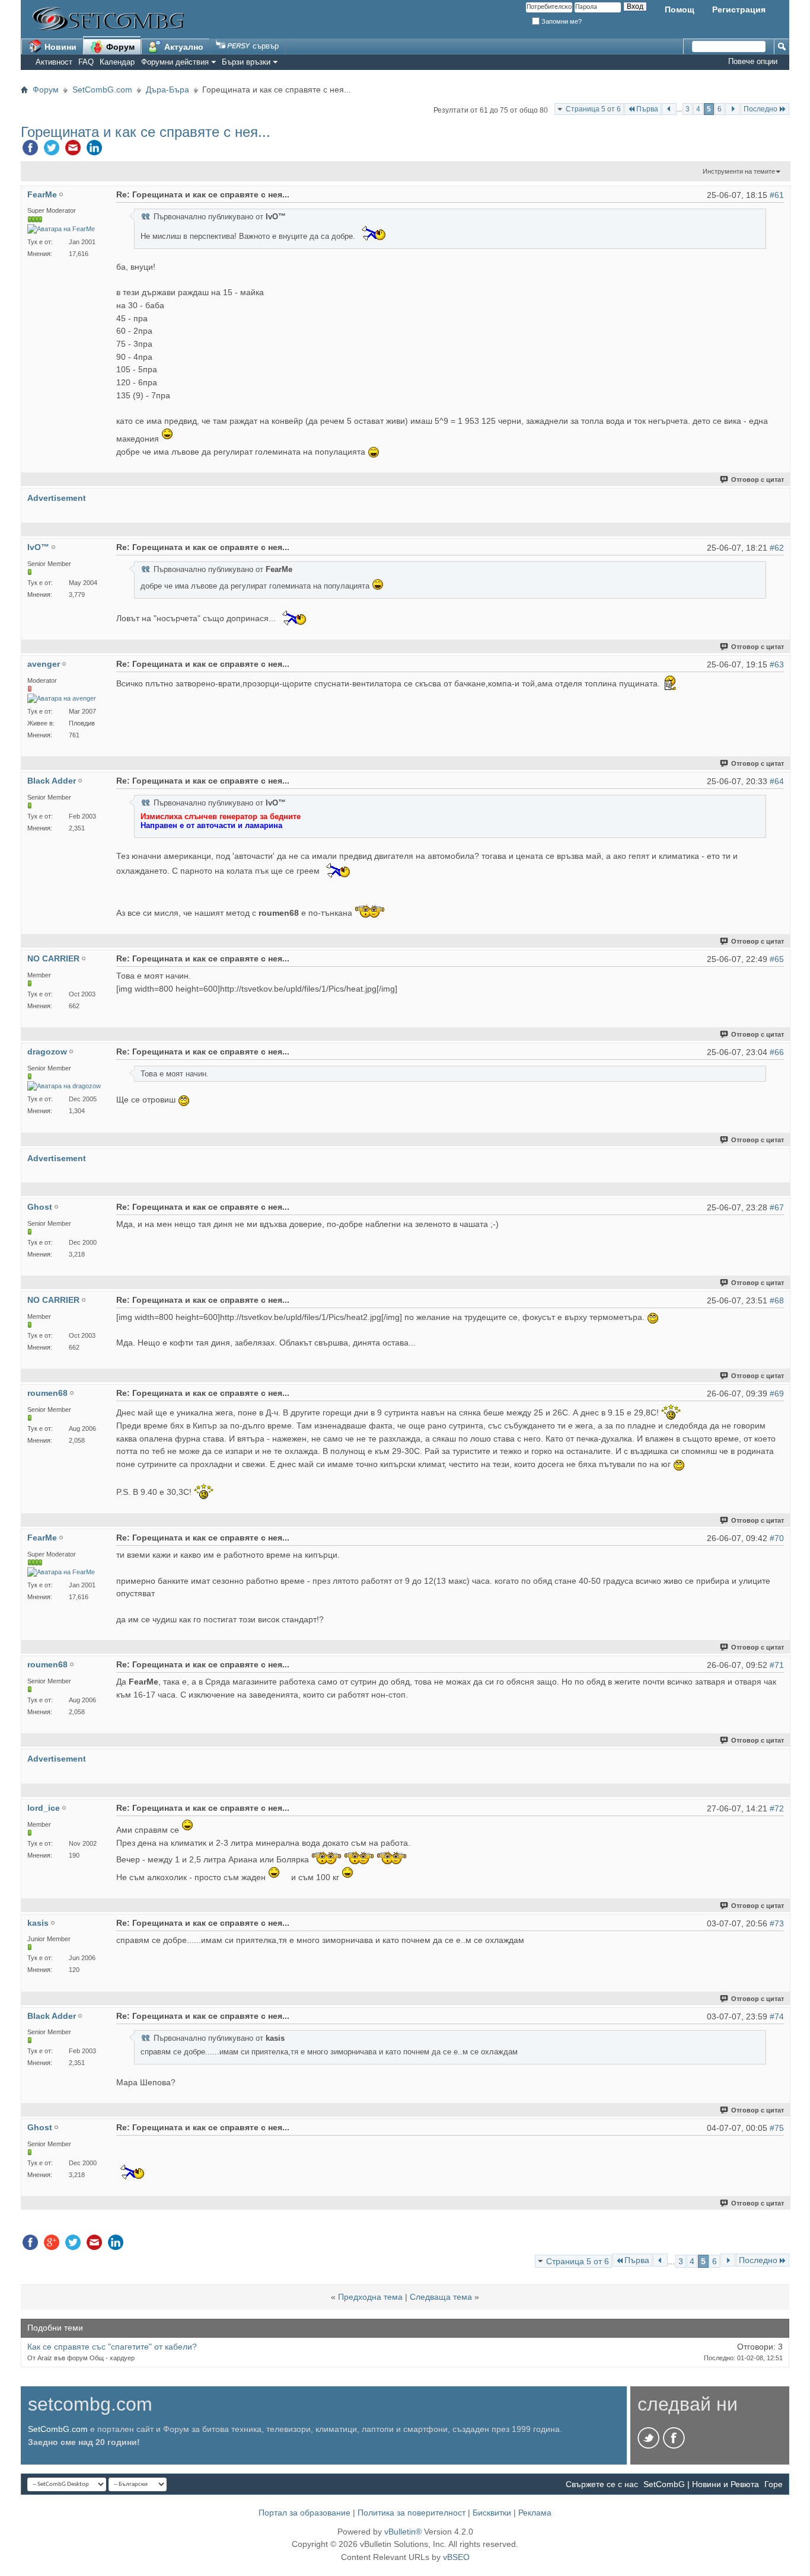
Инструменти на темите (739, 171)
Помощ (680, 9)
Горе (774, 2484)
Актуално (183, 47)
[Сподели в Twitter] (52, 151)
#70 (777, 1538)
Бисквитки (492, 2513)
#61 (777, 195)
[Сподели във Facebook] (30, 151)
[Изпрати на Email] (73, 151)
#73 (777, 1923)
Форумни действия (175, 62)
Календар (117, 62)
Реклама (535, 2513)
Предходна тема (370, 2297)
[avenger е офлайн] (62, 699)
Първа (647, 109)
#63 (777, 664)
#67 (777, 1207)
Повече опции (753, 61)
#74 (777, 2016)
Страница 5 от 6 (593, 109)
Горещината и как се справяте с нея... (146, 132)
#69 (777, 1394)
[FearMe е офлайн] (61, 229)
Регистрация (739, 9)
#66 (777, 1052)
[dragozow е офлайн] (64, 1086)
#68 (777, 1300)
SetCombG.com (102, 90)
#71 (777, 1665)
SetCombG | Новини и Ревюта (701, 2484)
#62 (777, 548)
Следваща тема (441, 2297)
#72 (777, 1808)
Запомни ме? (561, 21)
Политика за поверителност (412, 2513)
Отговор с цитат (758, 480)
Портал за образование (304, 2513)
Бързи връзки (246, 62)
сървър (264, 46)
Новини (59, 47)
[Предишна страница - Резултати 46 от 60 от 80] (669, 109)
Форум (119, 47)
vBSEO (456, 2557)
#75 (777, 2128)
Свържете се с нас (602, 2484)
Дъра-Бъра (168, 90)
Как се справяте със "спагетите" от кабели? (112, 2347)
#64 (777, 781)
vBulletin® (403, 2532)
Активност (54, 62)
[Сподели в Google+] (52, 2245)
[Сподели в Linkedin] (94, 151)
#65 (777, 959)
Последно (760, 109)
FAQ (86, 62)
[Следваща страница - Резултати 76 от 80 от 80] (733, 109)
